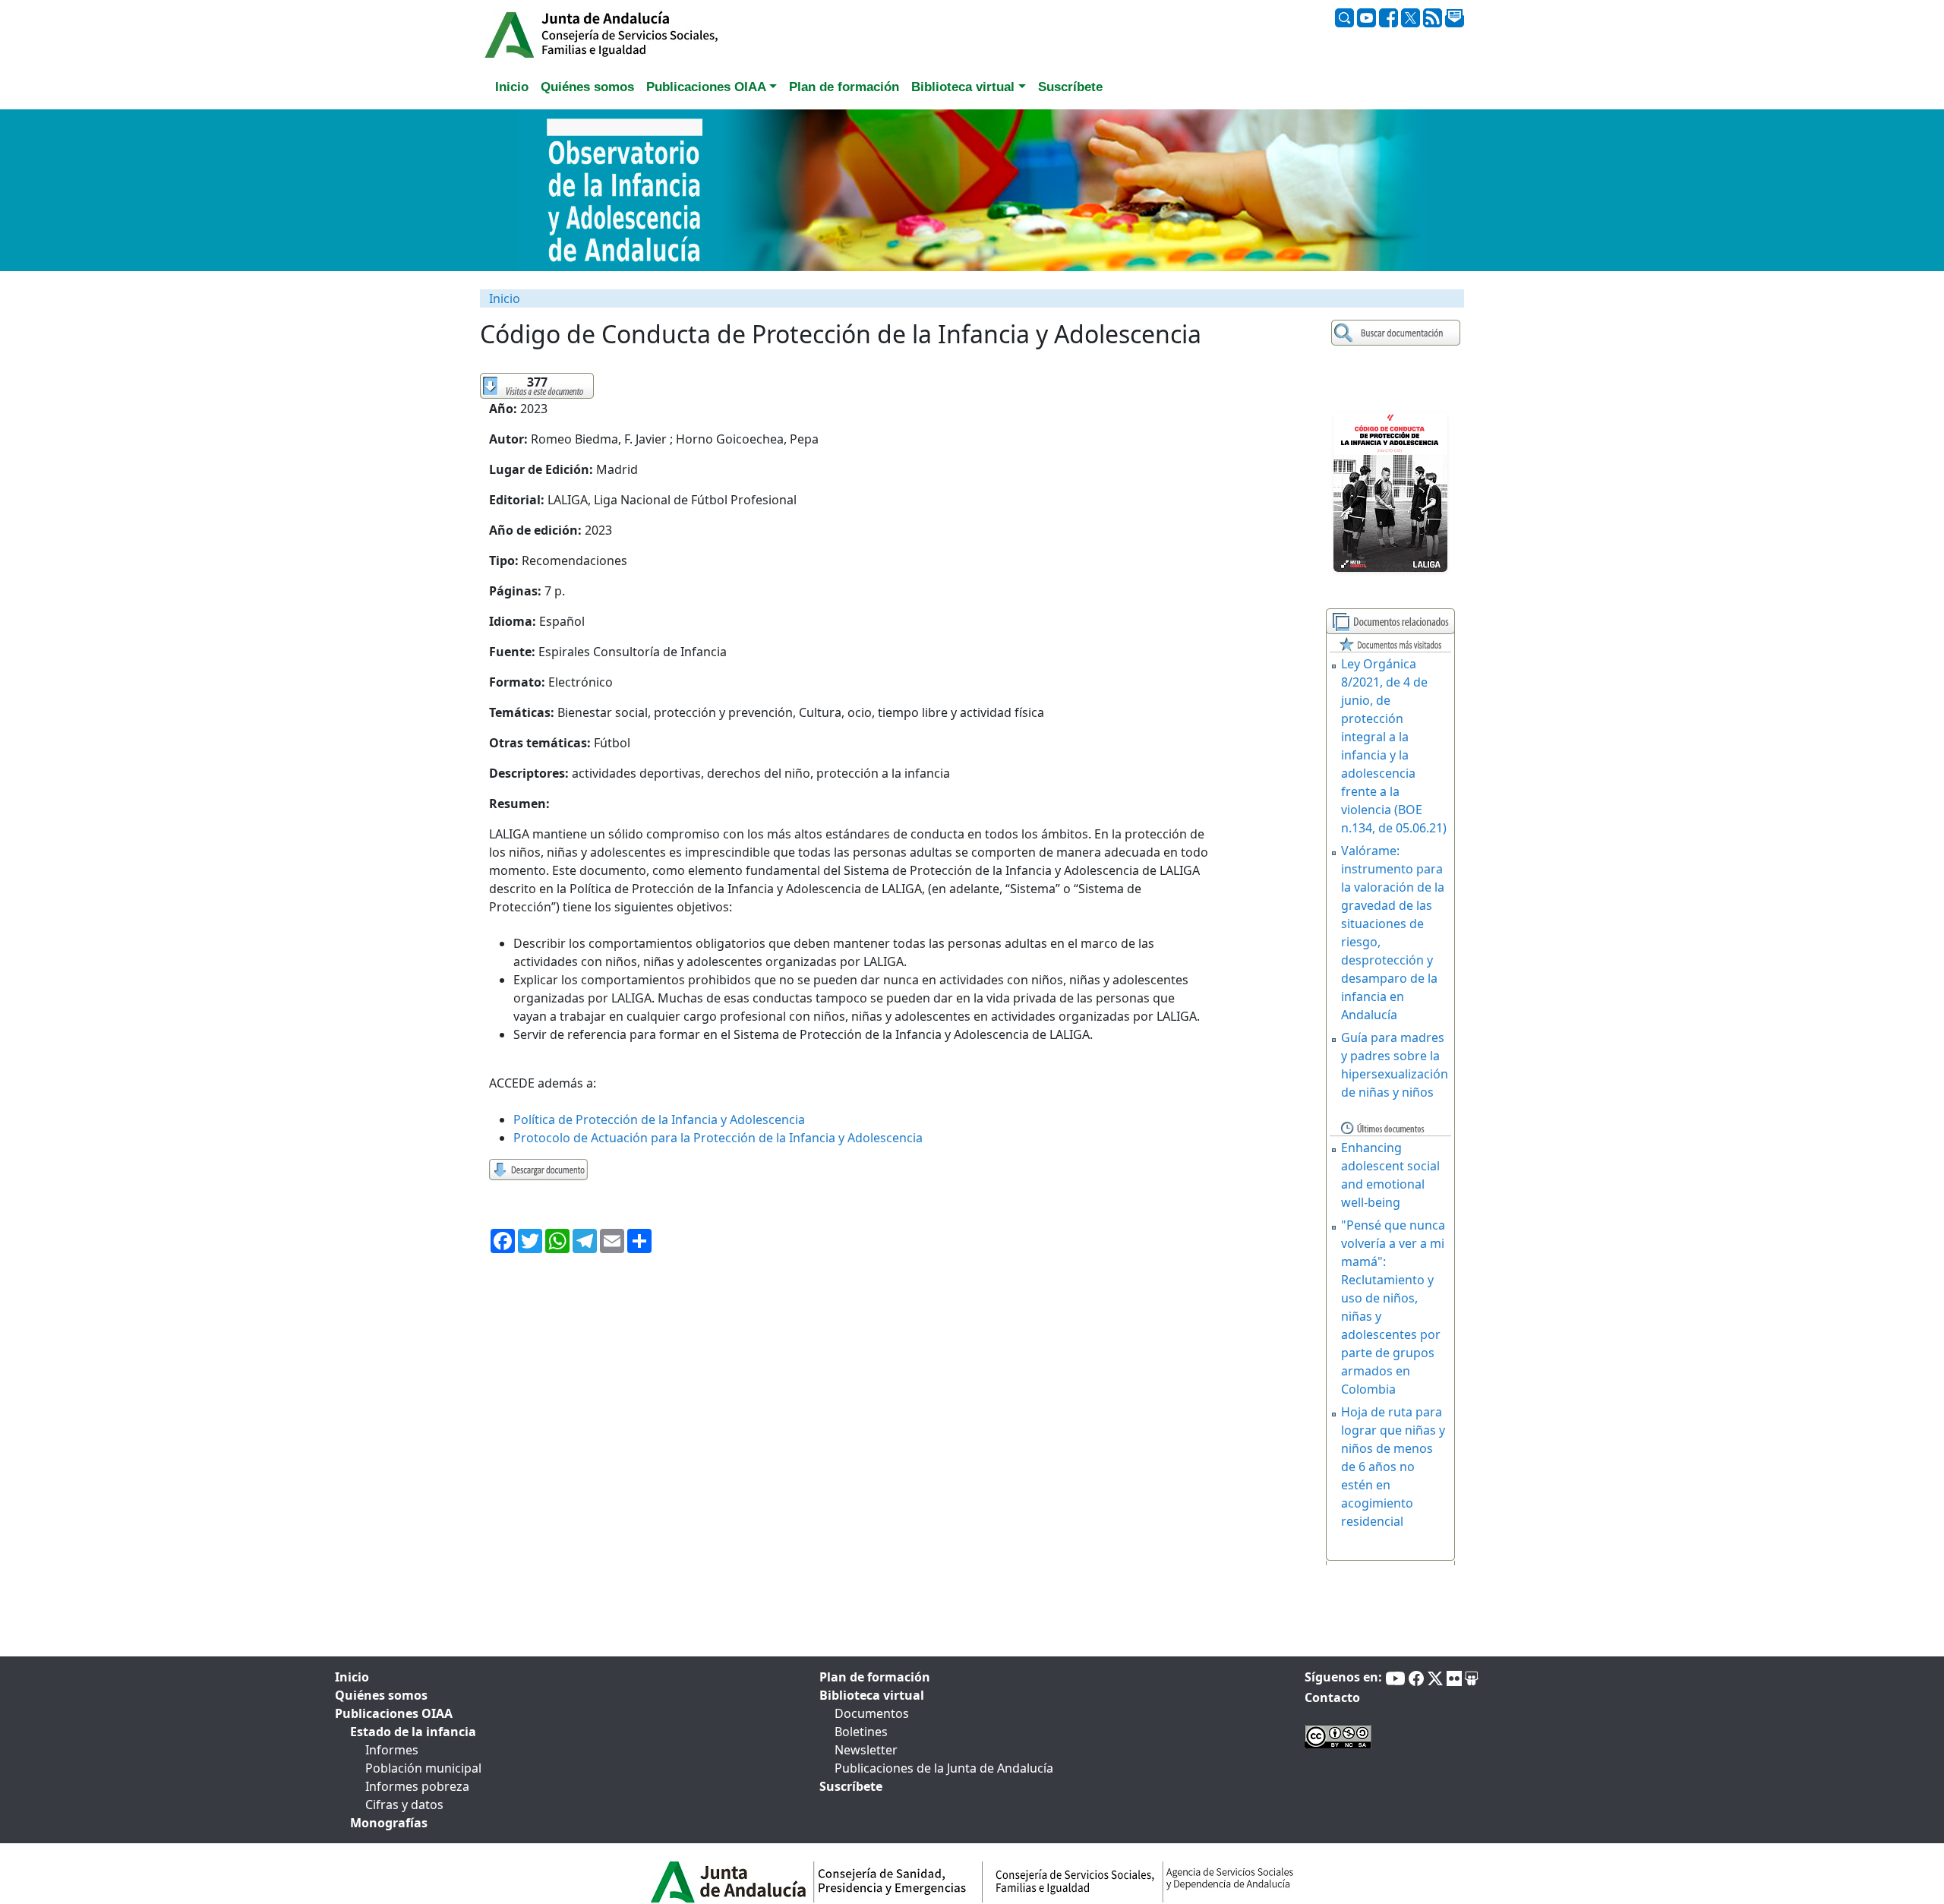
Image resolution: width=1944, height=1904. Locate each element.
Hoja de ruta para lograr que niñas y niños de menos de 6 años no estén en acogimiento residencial (1393, 1467)
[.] (1398, 333)
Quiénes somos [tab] (587, 87)
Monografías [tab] (389, 1823)
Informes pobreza (417, 1786)
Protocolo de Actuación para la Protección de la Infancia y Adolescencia (718, 1138)
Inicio (505, 298)
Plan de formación (875, 1677)
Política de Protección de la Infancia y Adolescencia (659, 1119)
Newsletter (866, 1750)
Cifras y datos (404, 1805)
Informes (392, 1750)
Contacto (1332, 1697)
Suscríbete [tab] (1070, 87)
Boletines (861, 1732)
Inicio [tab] (512, 87)
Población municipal (423, 1768)
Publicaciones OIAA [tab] (394, 1713)
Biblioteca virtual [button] (963, 87)
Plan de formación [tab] (844, 87)
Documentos (872, 1713)
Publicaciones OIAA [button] (706, 87)
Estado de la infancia (413, 1732)
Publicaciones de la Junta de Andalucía (944, 1768)
